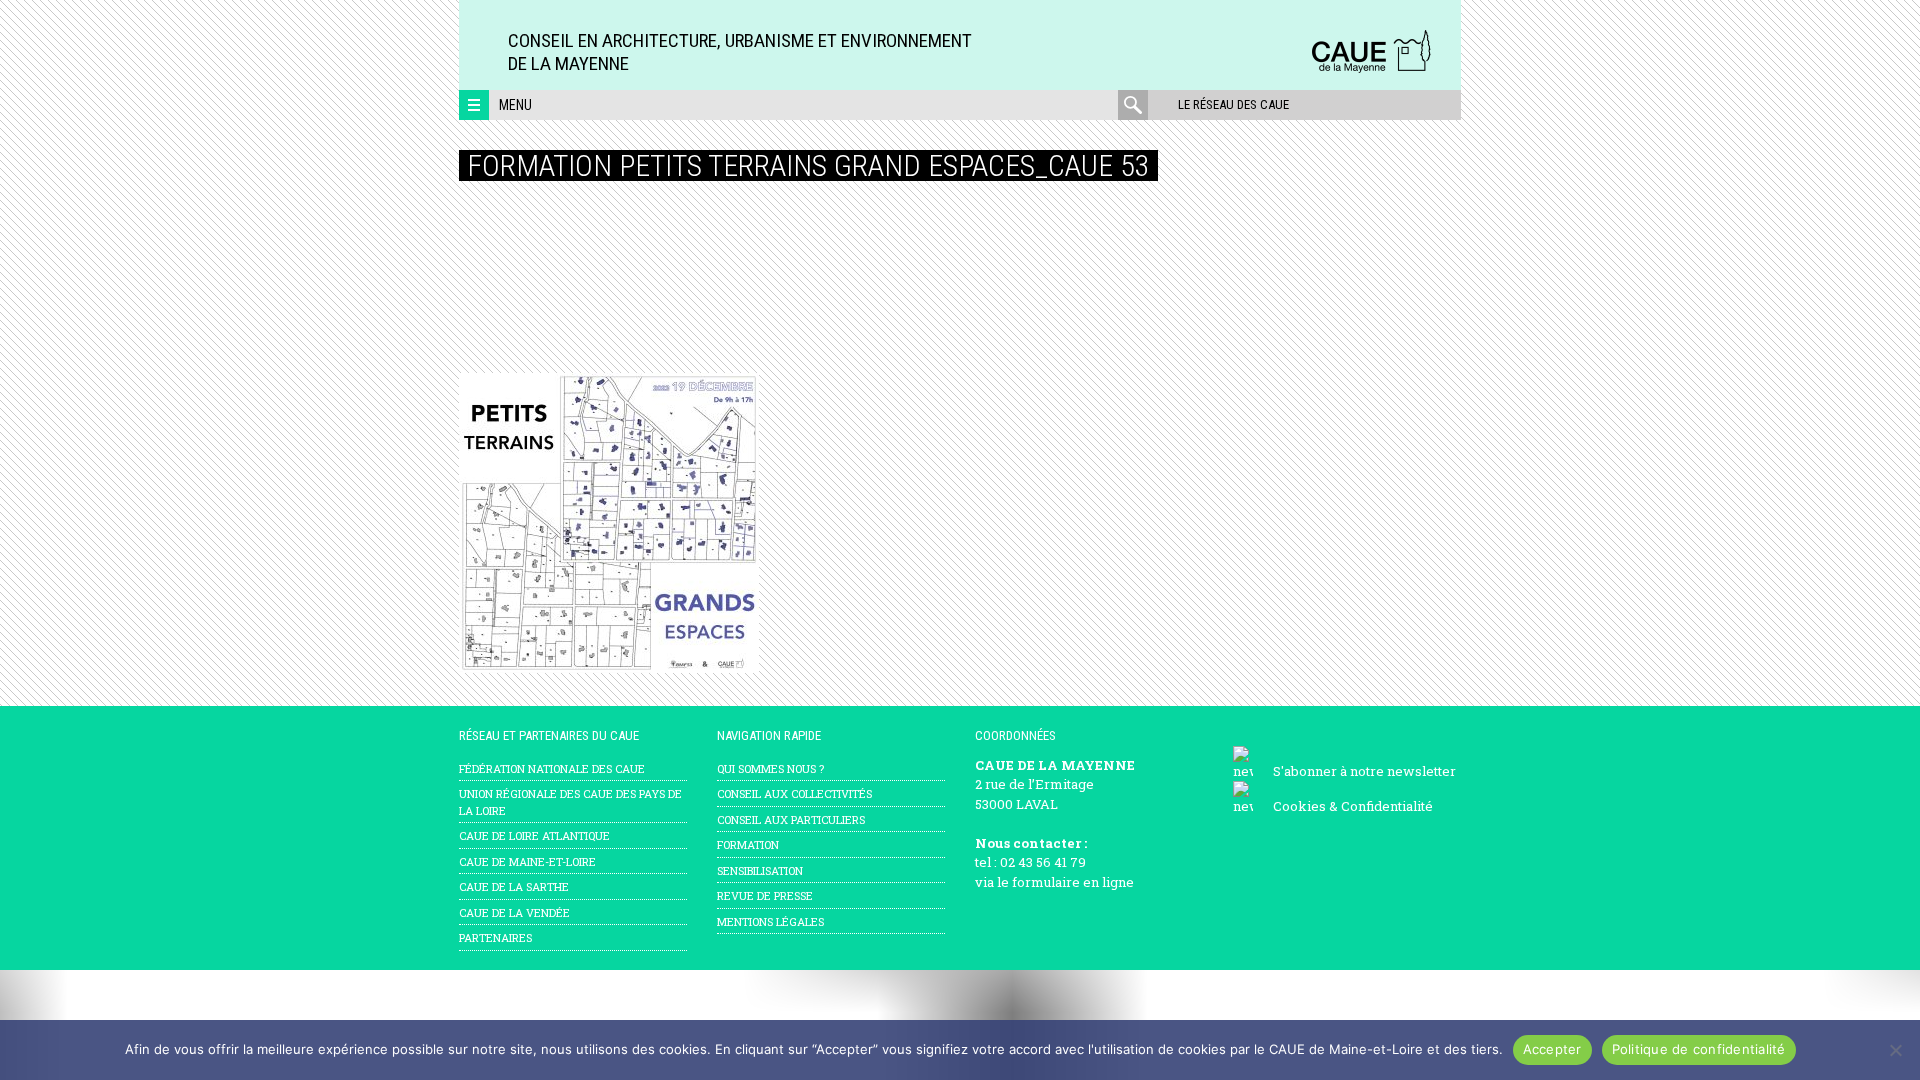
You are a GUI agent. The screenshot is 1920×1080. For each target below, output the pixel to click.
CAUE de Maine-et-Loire (527, 861)
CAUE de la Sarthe (514, 886)
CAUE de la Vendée (514, 912)
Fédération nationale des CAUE (552, 768)
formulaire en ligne (1073, 882)
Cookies (1299, 806)
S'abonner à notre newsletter (1364, 771)
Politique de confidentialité (1699, 1049)
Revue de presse (765, 895)
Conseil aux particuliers (791, 819)
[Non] (1895, 1050)
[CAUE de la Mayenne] (1371, 69)
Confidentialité (1387, 806)
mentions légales (770, 921)
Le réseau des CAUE (1233, 104)
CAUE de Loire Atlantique (534, 835)
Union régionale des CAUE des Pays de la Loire (570, 802)
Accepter (1552, 1049)
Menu (515, 105)
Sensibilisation (760, 870)
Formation (748, 844)
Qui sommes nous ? (770, 768)
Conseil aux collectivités (794, 793)
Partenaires (495, 937)
